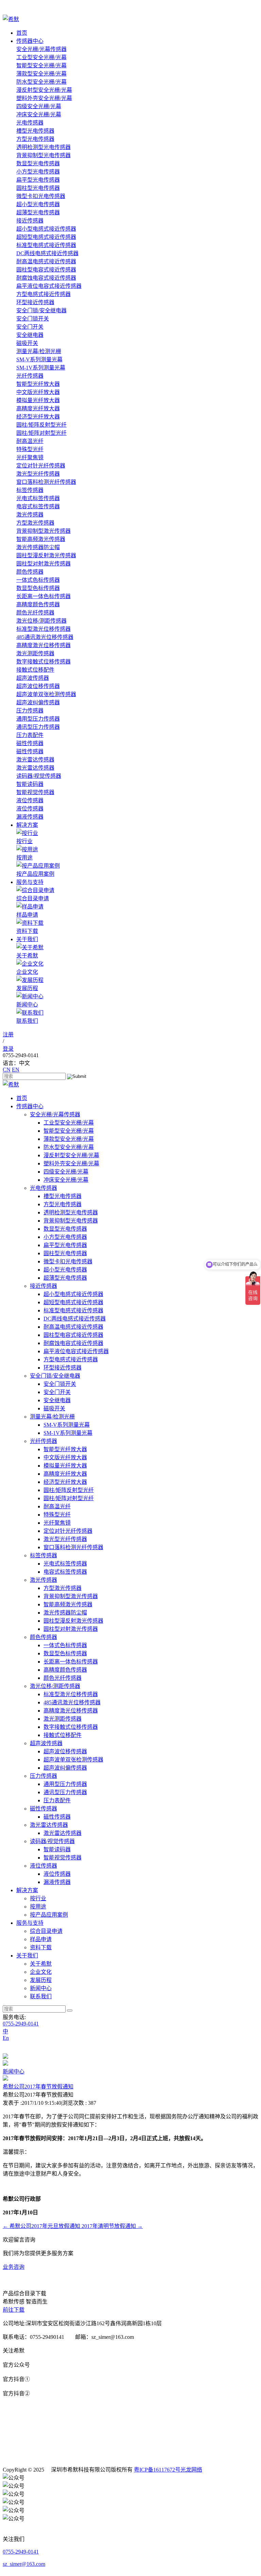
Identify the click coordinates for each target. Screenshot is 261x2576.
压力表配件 (30, 735)
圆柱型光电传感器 (38, 188)
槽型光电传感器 (35, 131)
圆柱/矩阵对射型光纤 (41, 433)
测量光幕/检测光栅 (39, 351)
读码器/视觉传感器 (39, 776)
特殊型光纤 (30, 449)
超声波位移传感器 (38, 686)
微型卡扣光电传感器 (41, 196)
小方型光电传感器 (38, 172)
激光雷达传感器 (35, 760)
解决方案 (27, 825)
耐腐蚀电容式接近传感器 (46, 278)
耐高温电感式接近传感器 (46, 261)
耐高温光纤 (30, 441)
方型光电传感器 (35, 139)
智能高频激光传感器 (41, 539)
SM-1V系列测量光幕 (41, 368)
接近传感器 (30, 221)
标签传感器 (30, 490)
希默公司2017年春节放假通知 (38, 2087)
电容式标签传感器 (38, 506)
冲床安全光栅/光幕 (39, 114)
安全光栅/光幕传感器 (41, 49)
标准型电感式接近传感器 (46, 245)
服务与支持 (30, 882)
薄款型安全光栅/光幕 (41, 74)
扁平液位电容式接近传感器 (49, 286)
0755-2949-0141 (21, 2024)
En (6, 2038)
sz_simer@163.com (24, 2564)
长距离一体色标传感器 (43, 596)
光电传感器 (30, 123)
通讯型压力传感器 (38, 727)
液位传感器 (30, 800)
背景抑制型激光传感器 (43, 531)
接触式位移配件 (35, 670)
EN (16, 1070)
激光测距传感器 (35, 653)
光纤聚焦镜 (30, 457)
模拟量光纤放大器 (38, 400)
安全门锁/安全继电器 (41, 310)
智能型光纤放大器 (38, 384)
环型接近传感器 (35, 302)
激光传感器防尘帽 (38, 547)
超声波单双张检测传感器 (46, 694)
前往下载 (14, 2310)
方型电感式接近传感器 (43, 294)
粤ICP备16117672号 (157, 2470)
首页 (22, 33)
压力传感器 (30, 711)
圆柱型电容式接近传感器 (46, 270)
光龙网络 (191, 2470)
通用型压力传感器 (38, 719)
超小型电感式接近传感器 (46, 229)
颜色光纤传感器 (35, 613)
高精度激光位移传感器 (43, 645)
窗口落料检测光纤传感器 (46, 482)
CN (7, 1070)
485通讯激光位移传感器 (45, 637)
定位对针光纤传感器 (41, 466)
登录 (8, 1049)
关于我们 (27, 939)
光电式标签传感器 (38, 498)
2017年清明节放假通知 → (112, 2226)
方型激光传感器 (35, 523)
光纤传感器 (30, 376)
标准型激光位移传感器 (43, 629)
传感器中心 (30, 41)
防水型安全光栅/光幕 (41, 82)
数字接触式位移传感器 (43, 662)
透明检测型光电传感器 (43, 147)
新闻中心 (14, 2072)
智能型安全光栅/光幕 (41, 65)
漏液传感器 (30, 817)
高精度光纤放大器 (38, 408)
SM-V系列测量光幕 (39, 359)
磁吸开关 (27, 343)
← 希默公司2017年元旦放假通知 (42, 2226)
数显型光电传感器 (38, 163)
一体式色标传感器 (38, 580)
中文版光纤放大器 (38, 392)
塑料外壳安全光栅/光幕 (44, 98)
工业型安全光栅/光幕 (41, 57)
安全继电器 (30, 335)
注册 (8, 1035)
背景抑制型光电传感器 (43, 155)
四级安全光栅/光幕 (39, 106)
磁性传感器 (30, 743)
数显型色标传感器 (38, 588)
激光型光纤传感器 (38, 474)
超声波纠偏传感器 (38, 702)
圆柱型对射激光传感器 (43, 564)
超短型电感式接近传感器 (46, 237)
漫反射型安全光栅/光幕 (44, 90)
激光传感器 (30, 515)
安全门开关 (30, 327)
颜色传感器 (30, 572)
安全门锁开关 (33, 319)
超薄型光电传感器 (38, 212)
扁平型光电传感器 (38, 180)
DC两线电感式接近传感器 (47, 253)
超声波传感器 (33, 678)
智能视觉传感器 (35, 792)
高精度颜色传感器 (38, 604)
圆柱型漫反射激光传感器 (46, 555)
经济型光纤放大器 (38, 417)
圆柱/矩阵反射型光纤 (41, 425)
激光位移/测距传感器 (41, 621)
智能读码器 (30, 784)
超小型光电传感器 (38, 204)
